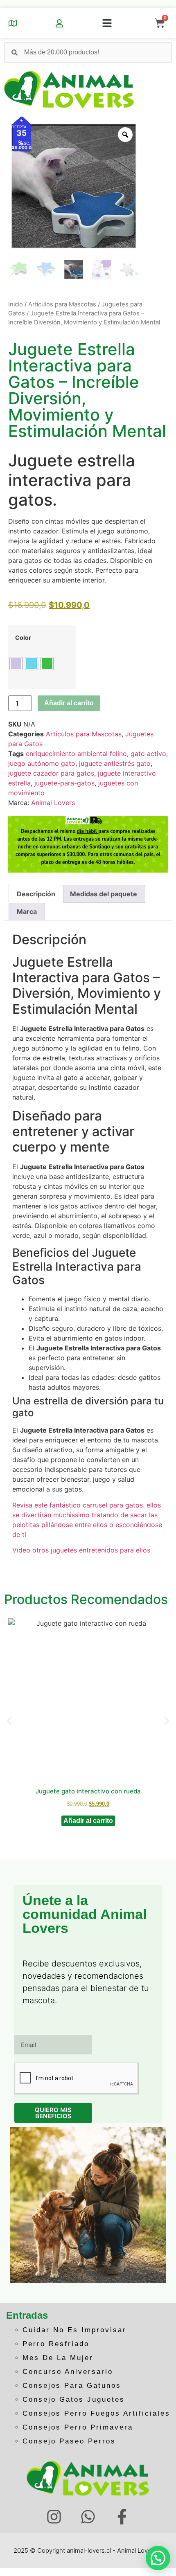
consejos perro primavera (78, 2427)
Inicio (16, 304)
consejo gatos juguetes (74, 2399)
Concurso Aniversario (68, 2372)
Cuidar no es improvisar (74, 2330)
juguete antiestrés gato (115, 763)
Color (23, 638)
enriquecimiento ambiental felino (76, 754)
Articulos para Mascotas (62, 304)
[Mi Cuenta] (59, 23)
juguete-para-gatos (64, 783)
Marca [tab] (27, 911)
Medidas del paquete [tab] (104, 894)
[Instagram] (54, 2517)
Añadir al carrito (69, 703)
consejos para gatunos (72, 2386)
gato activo (148, 754)
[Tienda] (13, 23)
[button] (107, 23)
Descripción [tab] (36, 894)
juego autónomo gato (42, 763)
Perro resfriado (56, 2344)
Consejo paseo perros (69, 2441)
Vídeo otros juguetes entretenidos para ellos (81, 1550)
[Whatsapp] (88, 2517)
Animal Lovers (53, 803)
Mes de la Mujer (58, 2358)
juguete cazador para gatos (51, 773)
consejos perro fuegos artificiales (96, 2413)
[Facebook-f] (122, 2517)
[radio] (16, 664)
